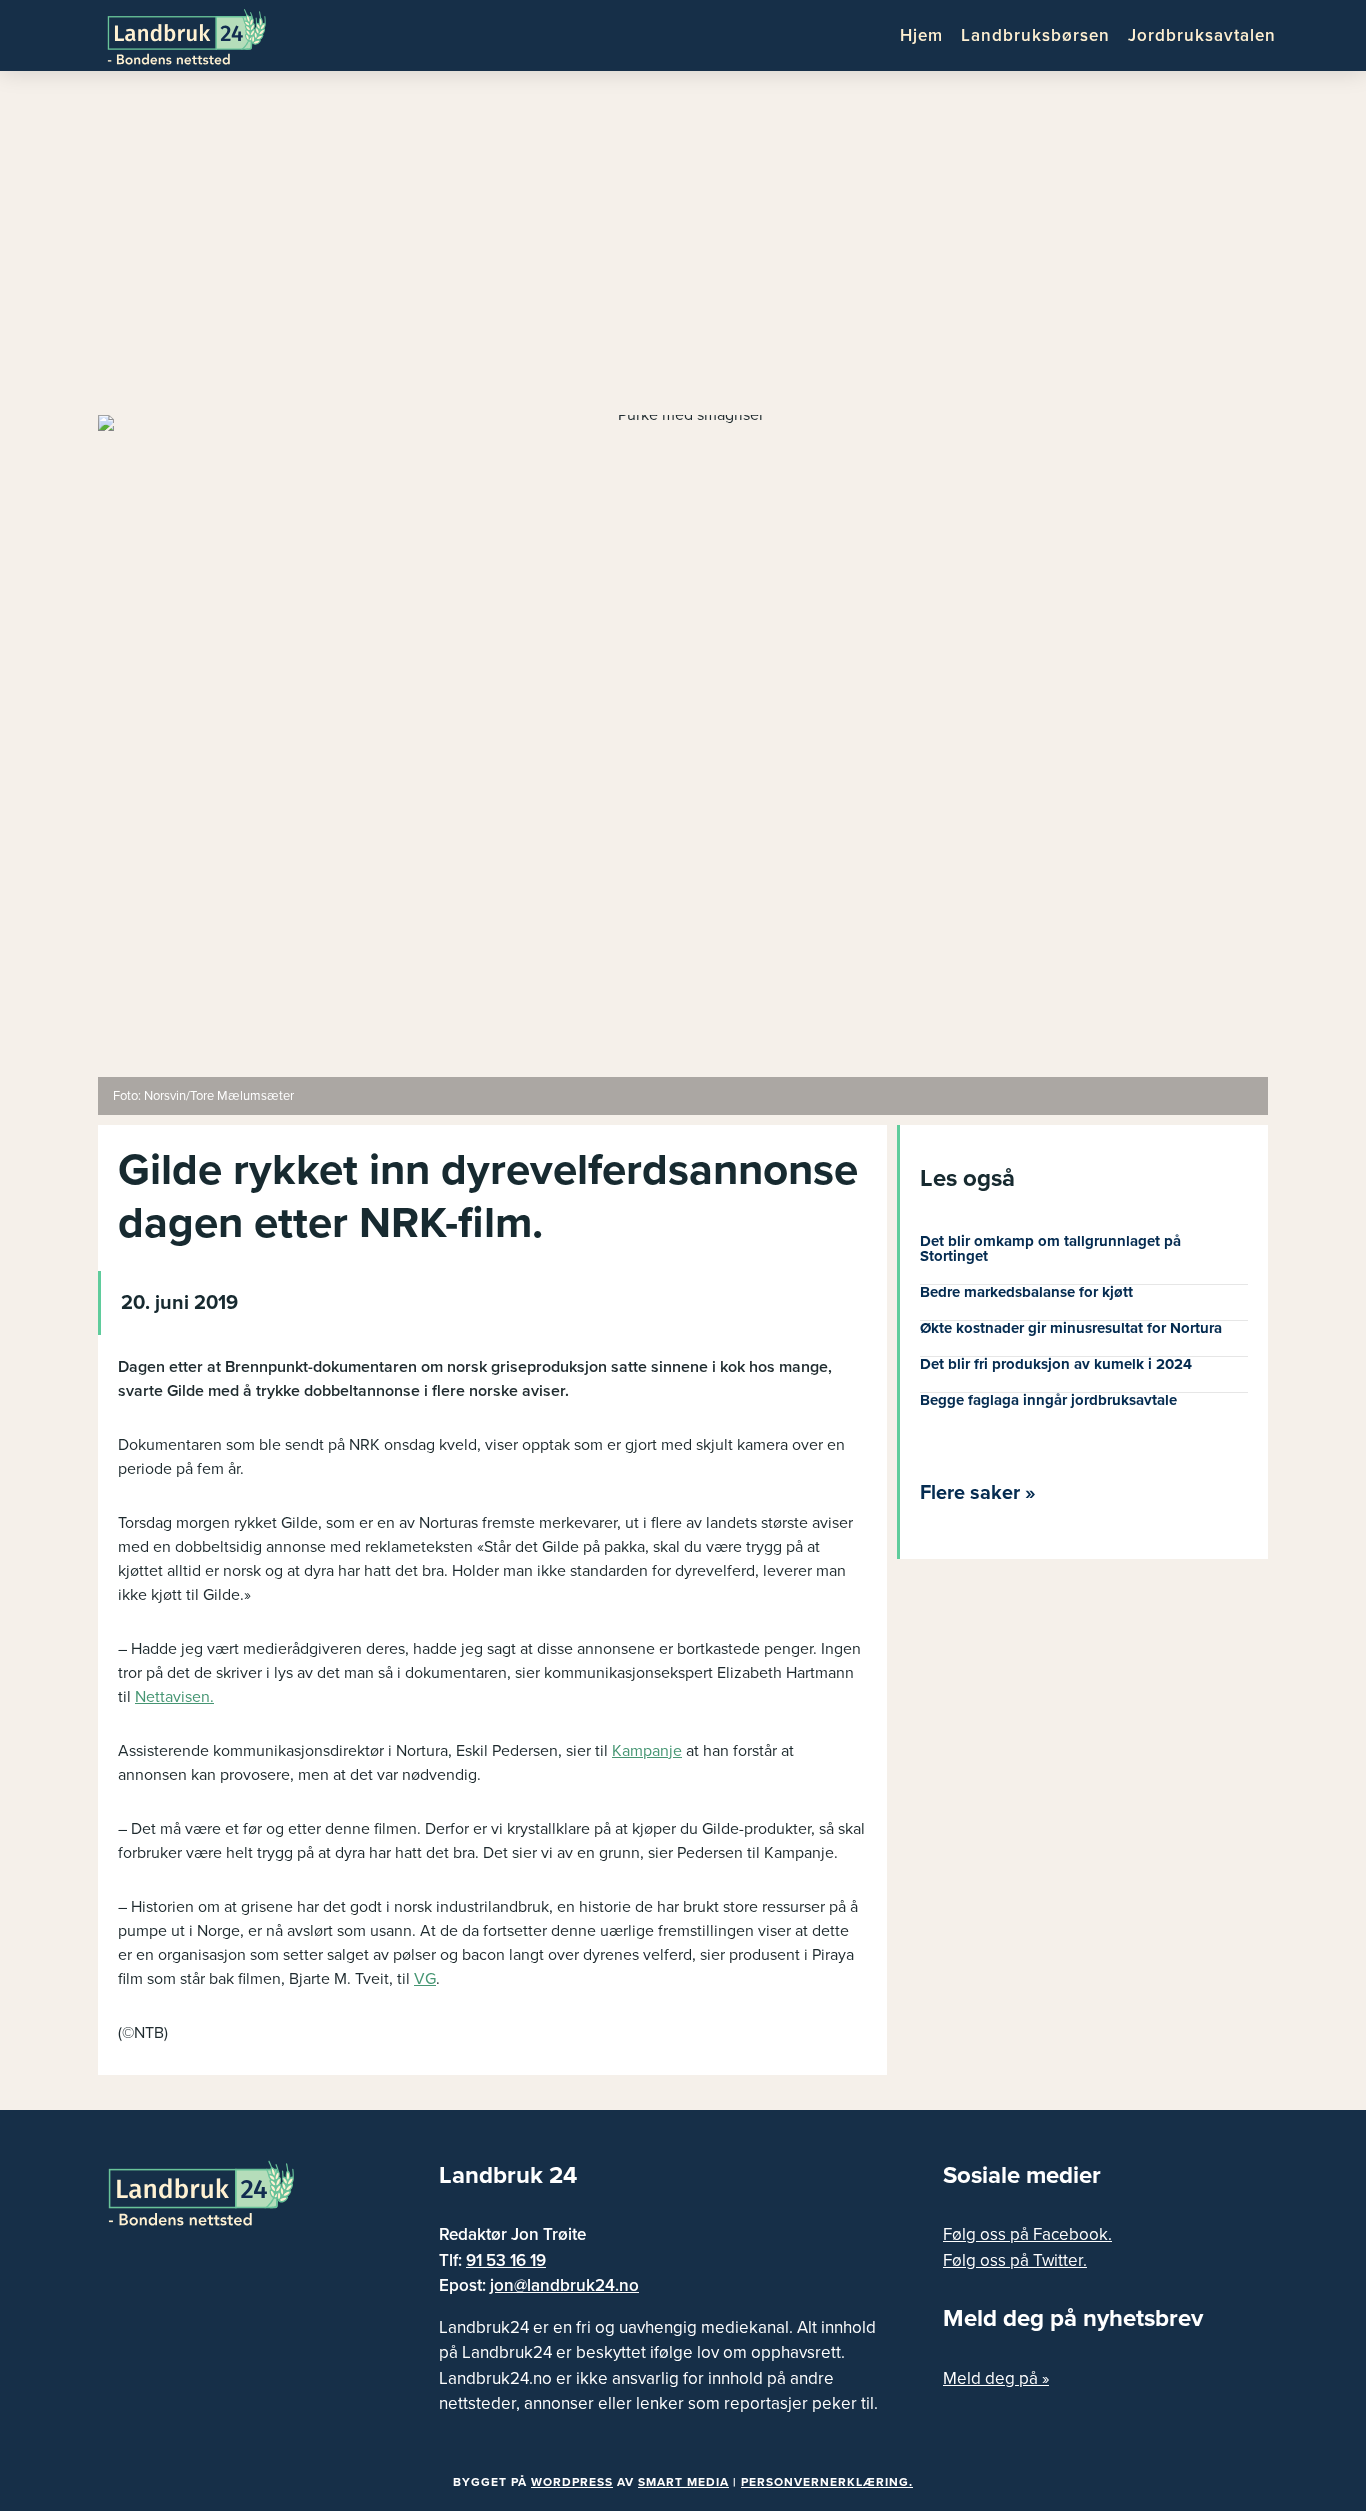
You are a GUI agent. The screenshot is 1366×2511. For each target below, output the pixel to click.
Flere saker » (978, 1493)
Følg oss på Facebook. (1027, 2234)
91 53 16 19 (506, 2260)
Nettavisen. (174, 1697)
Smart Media (683, 2482)
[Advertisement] (683, 250)
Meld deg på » (996, 2378)
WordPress (572, 2482)
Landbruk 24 (203, 35)
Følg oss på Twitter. (1015, 2260)
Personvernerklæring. (827, 2482)
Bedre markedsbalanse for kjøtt (1026, 1292)
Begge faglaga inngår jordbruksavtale (1048, 1400)
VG (425, 1979)
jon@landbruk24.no (564, 2285)
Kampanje (647, 1751)
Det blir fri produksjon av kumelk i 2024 (1056, 1364)
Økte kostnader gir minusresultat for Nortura (1071, 1328)
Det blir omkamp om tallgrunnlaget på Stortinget (1050, 1248)
